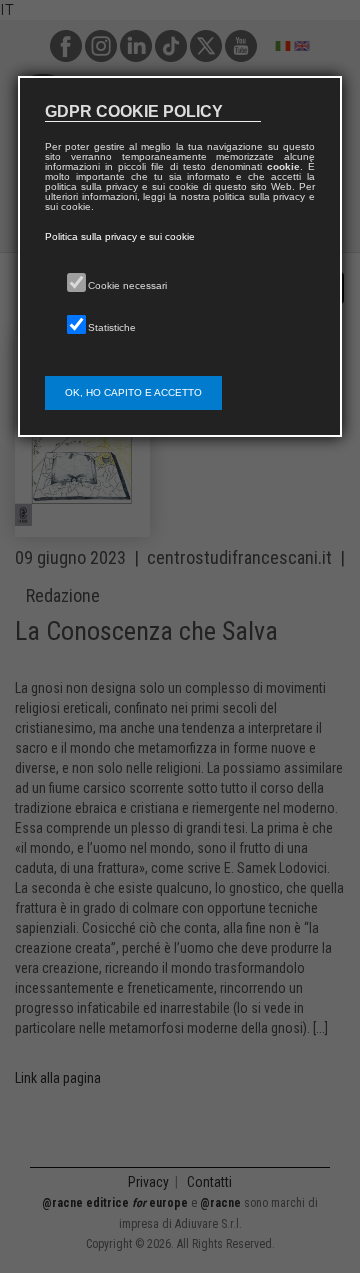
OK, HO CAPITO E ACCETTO (133, 392)
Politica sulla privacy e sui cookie (120, 236)
